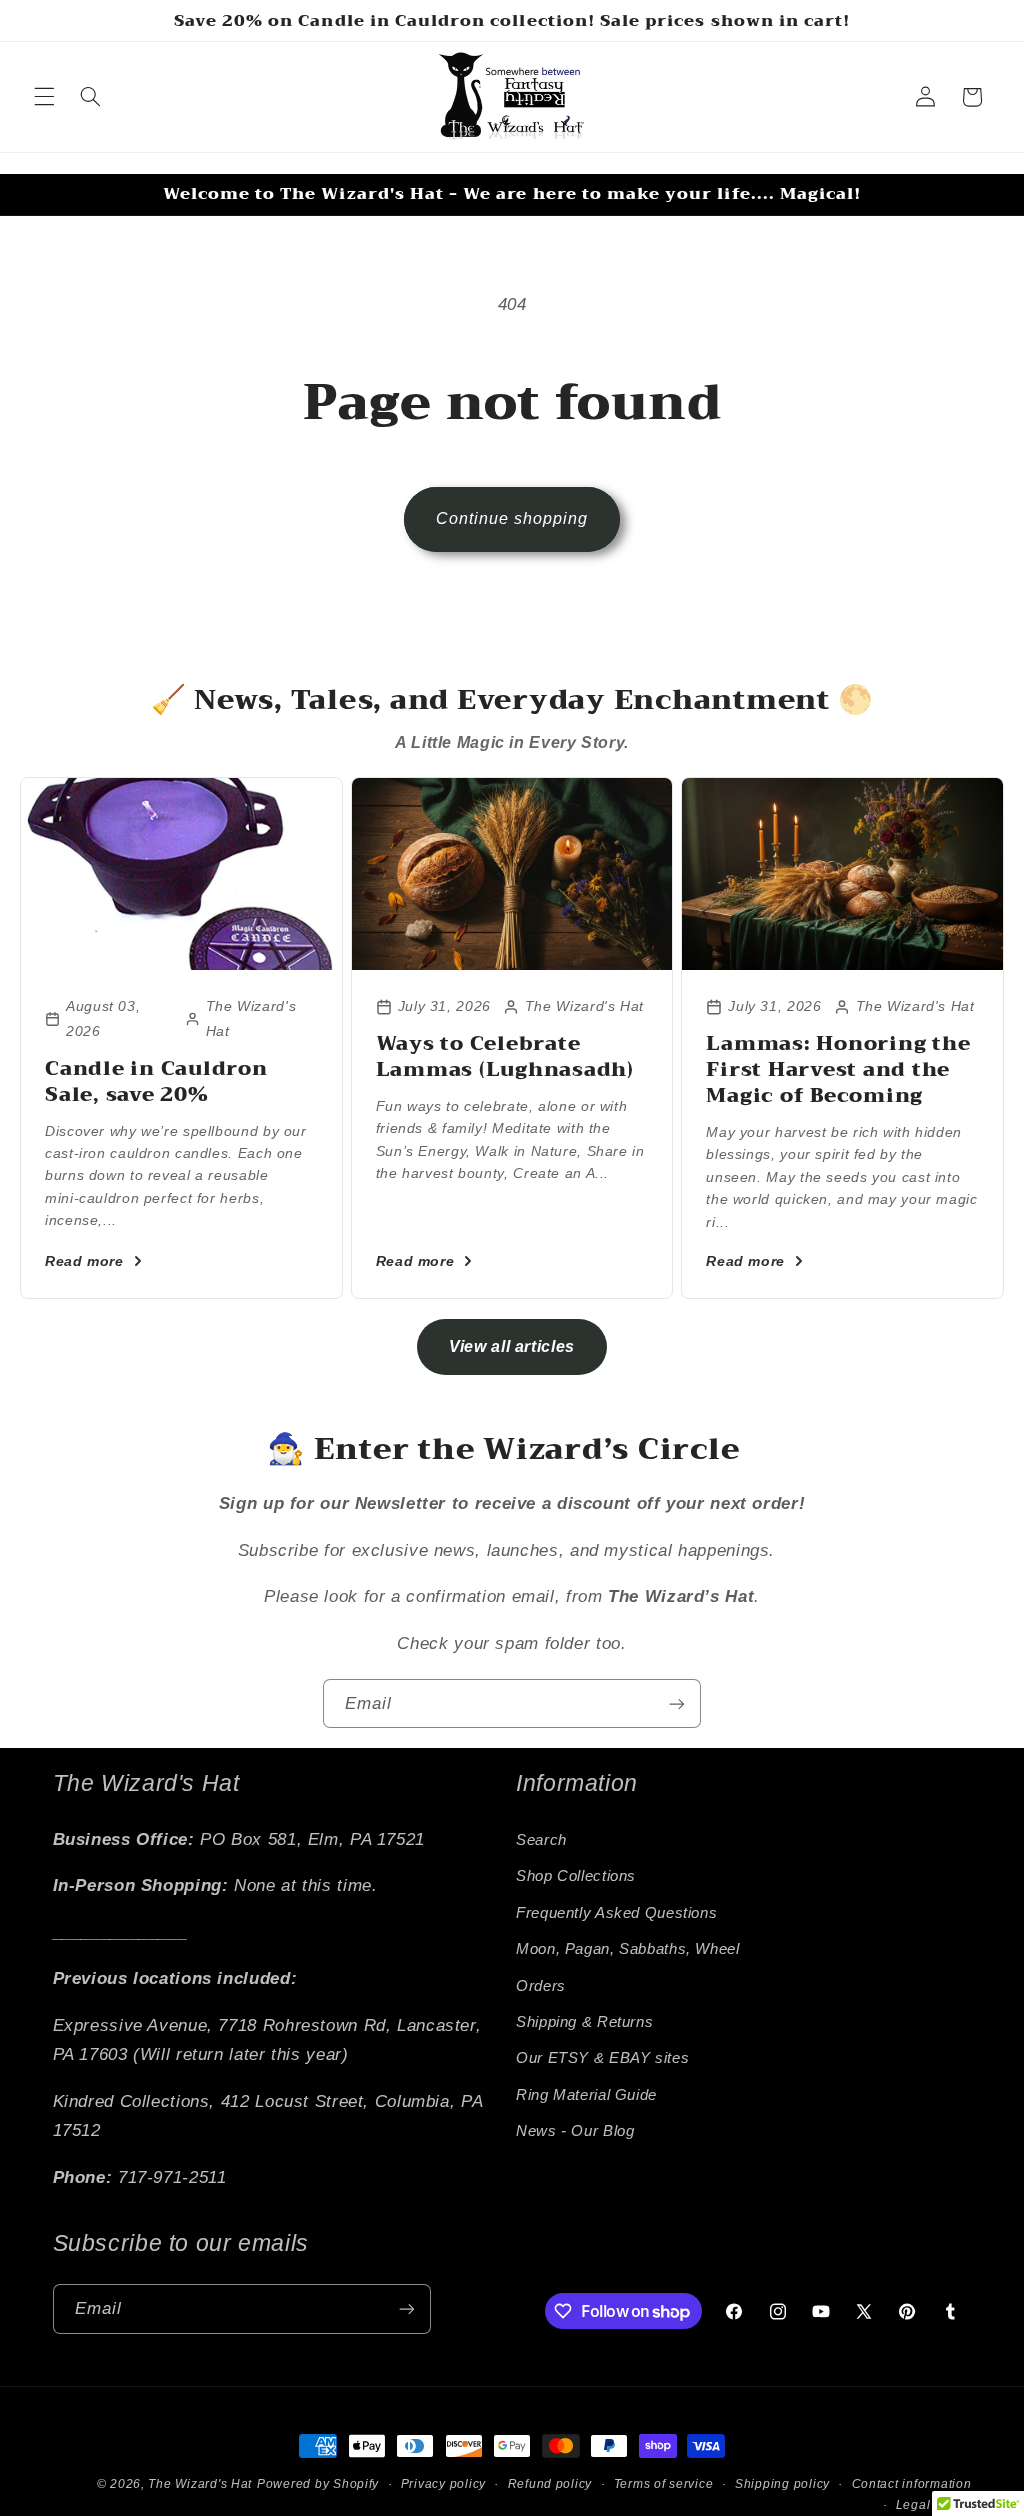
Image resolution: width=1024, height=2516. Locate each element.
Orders (541, 1986)
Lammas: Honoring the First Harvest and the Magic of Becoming (838, 1069)
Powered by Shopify (318, 2484)
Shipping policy (782, 2484)
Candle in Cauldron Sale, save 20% (156, 1081)
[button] (44, 97)
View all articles (512, 1346)
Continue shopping (512, 518)
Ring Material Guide (586, 2095)
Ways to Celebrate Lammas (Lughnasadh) (505, 1056)
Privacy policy (443, 2484)
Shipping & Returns (584, 2022)
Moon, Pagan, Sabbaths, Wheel (628, 1949)
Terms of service (664, 2484)
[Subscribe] (677, 1703)
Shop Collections (576, 1876)
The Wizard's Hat (200, 2484)
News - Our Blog (575, 2131)
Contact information (912, 2484)
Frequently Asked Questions (616, 1913)
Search (541, 1840)
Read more (84, 1261)
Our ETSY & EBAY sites (602, 2058)
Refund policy (550, 2484)
